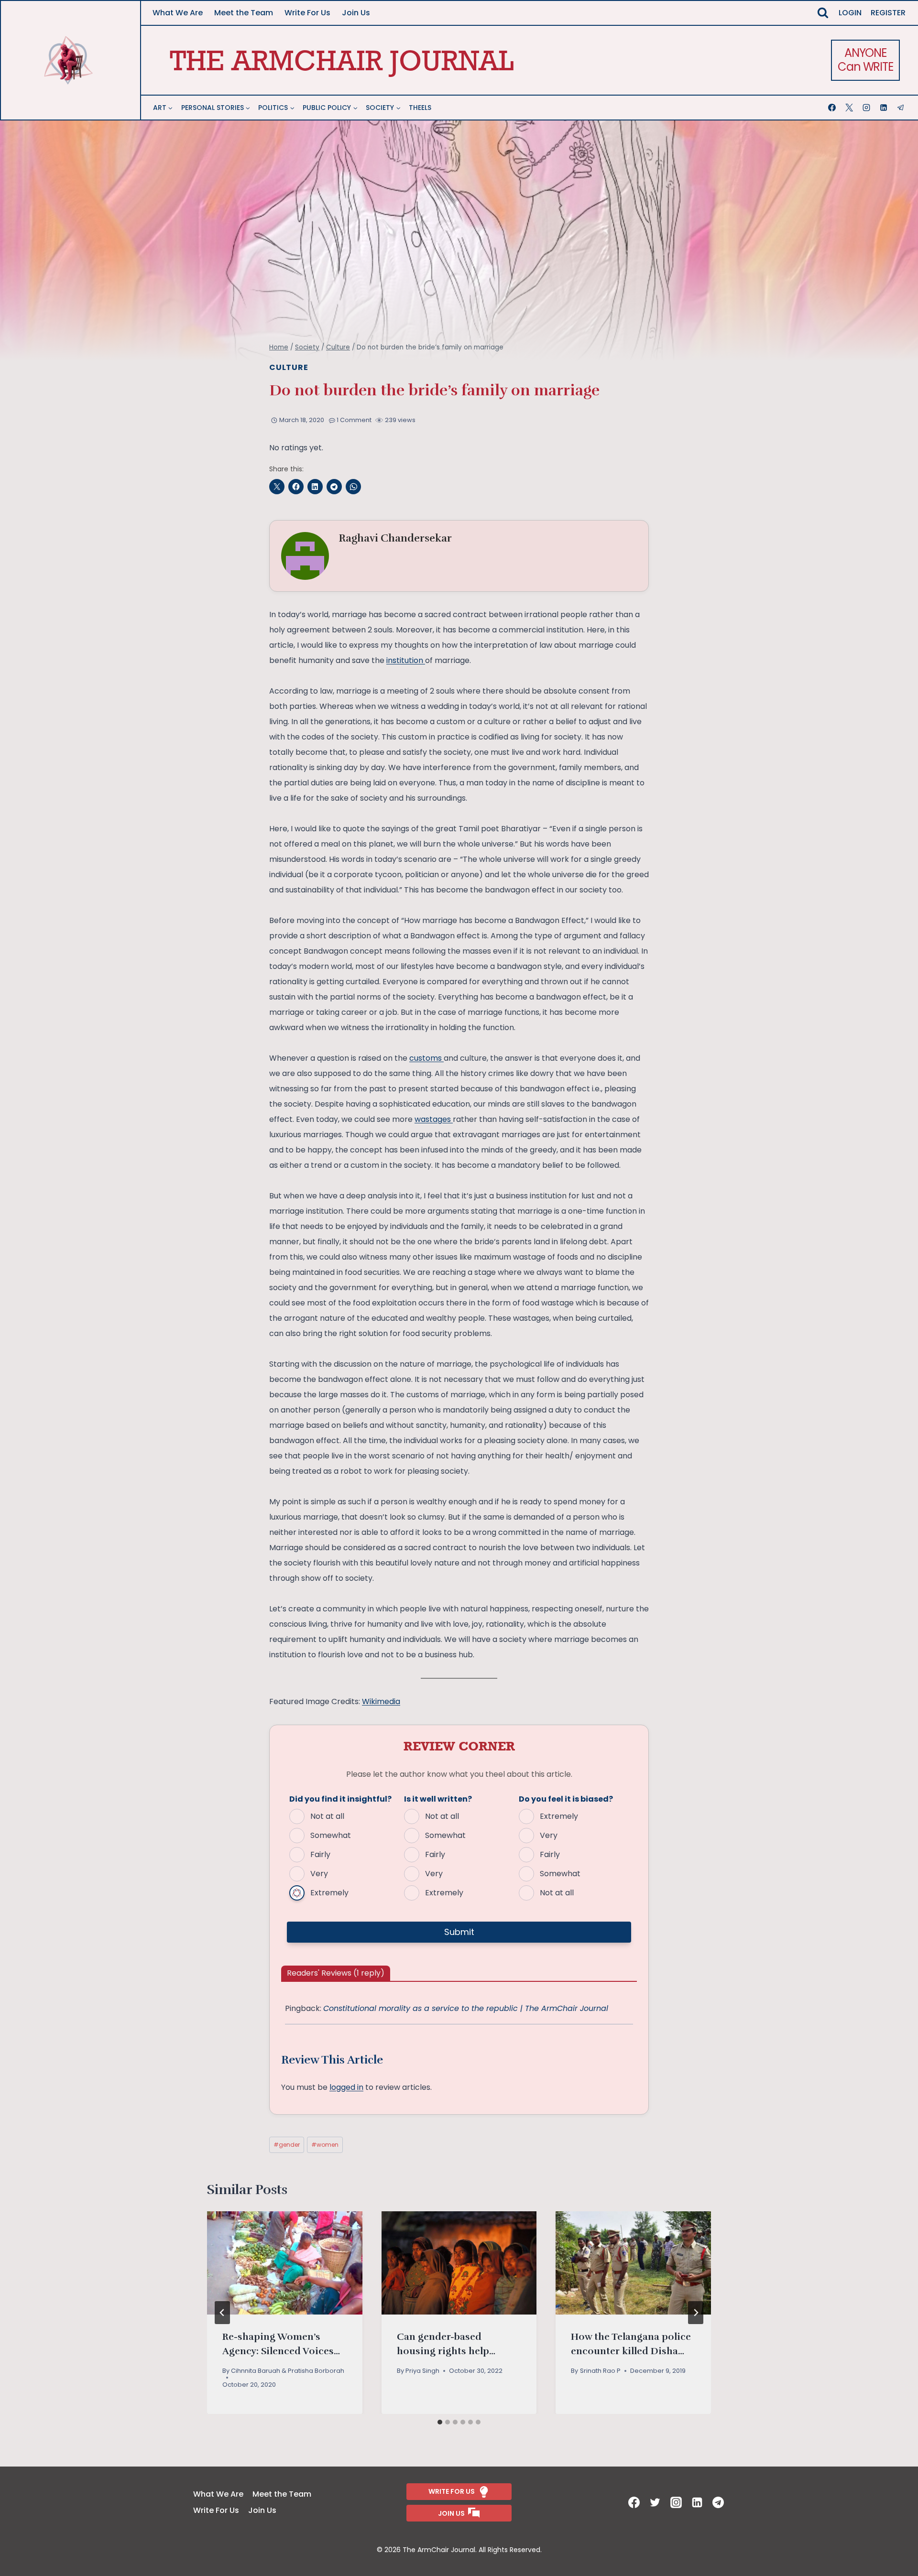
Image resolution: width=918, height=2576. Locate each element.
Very (319, 1874)
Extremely (329, 1893)
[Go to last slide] (222, 2313)
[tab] (440, 2422)
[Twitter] (656, 2502)
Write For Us (307, 13)
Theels (420, 108)
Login (850, 13)
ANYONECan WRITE (865, 60)
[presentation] (285, 2263)
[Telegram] (902, 108)
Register (888, 13)
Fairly (320, 1854)
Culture (289, 367)
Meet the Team (244, 13)
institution (406, 660)
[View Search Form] (823, 13)
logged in (346, 2087)
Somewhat (331, 1835)
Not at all (327, 1816)
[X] (850, 108)
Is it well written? (438, 1799)
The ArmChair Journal (342, 60)
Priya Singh (422, 2371)
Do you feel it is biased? (566, 1799)
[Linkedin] (885, 108)
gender (287, 2145)
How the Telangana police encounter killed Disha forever (631, 2351)
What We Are (178, 13)
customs (426, 1058)
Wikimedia (381, 1701)
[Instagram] (867, 108)
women (325, 2145)
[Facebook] (833, 108)
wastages (434, 1119)
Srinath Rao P (600, 2371)
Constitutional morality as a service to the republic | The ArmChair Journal (466, 2008)
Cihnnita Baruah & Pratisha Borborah (288, 2371)
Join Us (356, 13)
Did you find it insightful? (340, 1799)
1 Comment (354, 420)
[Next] (696, 2313)
